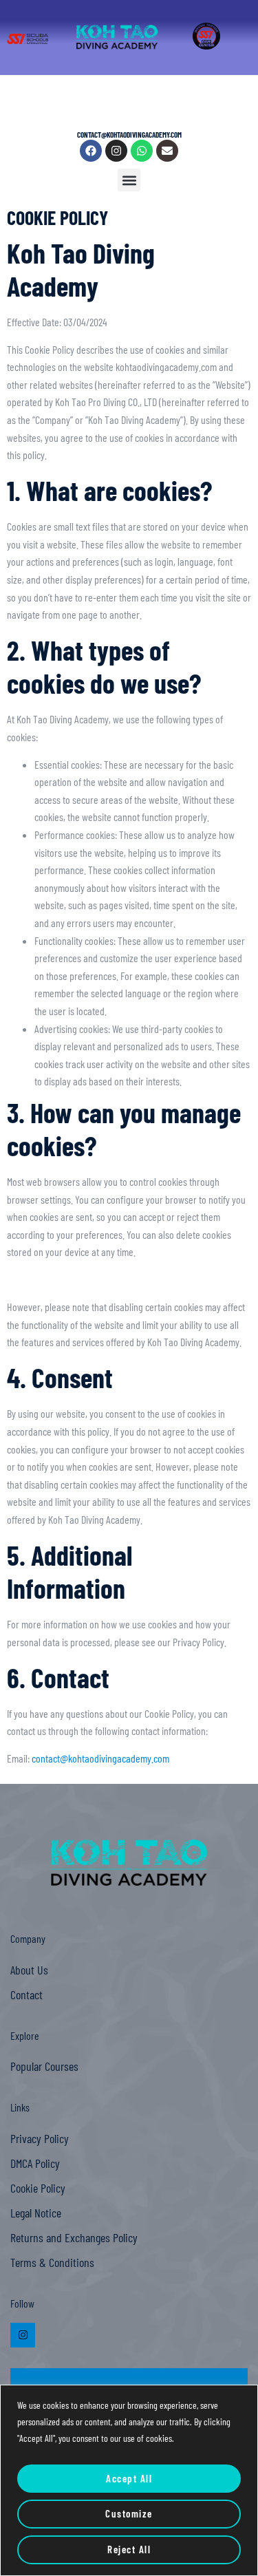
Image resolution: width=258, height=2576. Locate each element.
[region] (129, 2480)
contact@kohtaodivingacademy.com (100, 1758)
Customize (129, 2513)
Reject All (129, 2549)
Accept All (129, 2478)
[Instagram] (116, 151)
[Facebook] (91, 151)
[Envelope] (167, 151)
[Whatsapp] (142, 151)
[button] (129, 180)
